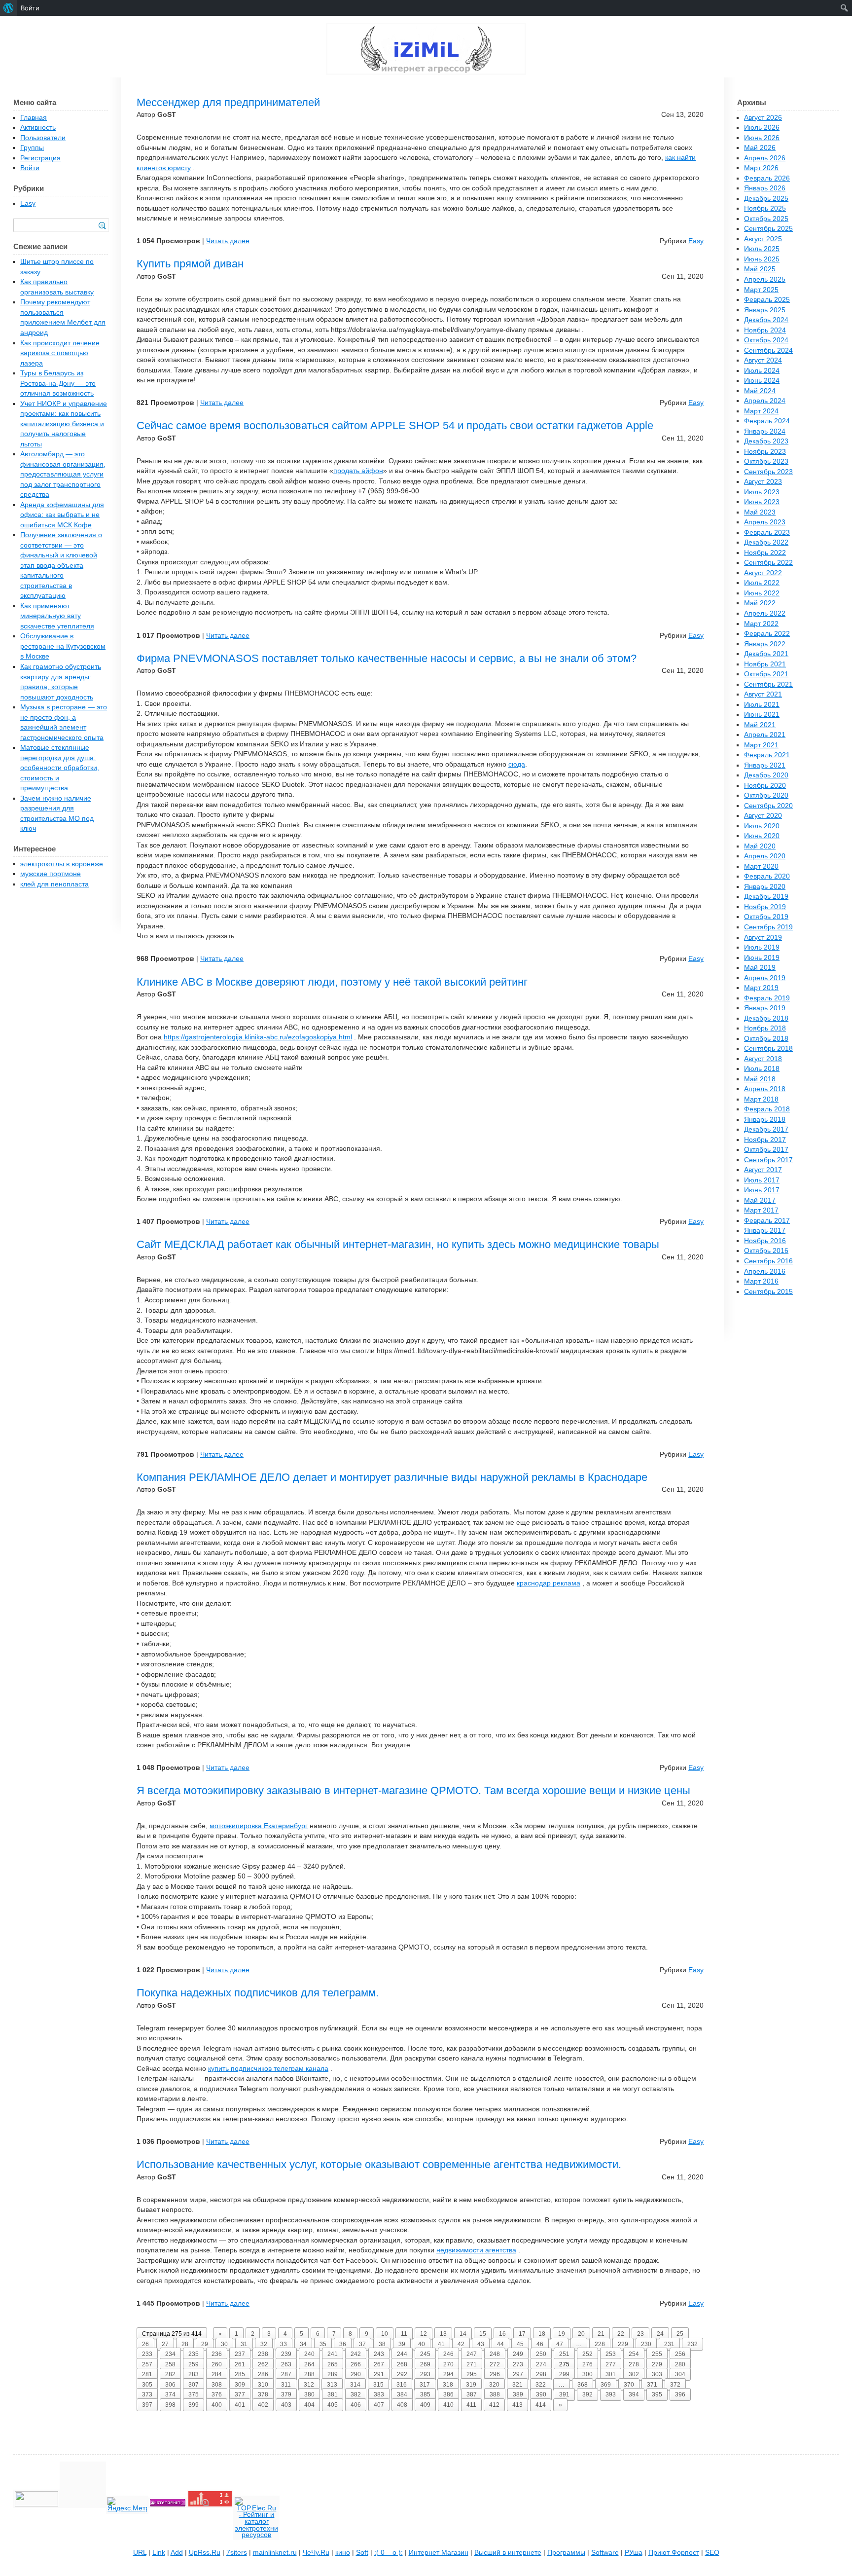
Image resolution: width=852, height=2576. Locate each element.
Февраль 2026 (767, 178)
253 (611, 2354)
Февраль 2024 (767, 421)
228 (600, 2344)
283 (194, 2374)
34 (303, 2344)
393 (611, 2394)
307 (194, 2385)
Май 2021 (760, 725)
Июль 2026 (762, 128)
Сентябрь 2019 (768, 927)
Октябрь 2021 (766, 674)
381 (333, 2394)
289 (333, 2374)
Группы (32, 148)
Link (159, 2553)
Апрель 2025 (765, 279)
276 (587, 2364)
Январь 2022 (765, 644)
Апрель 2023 (765, 522)
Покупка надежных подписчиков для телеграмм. (258, 1993)
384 (402, 2394)
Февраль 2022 (767, 634)
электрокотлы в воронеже (62, 864)
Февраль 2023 (767, 533)
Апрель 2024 (765, 401)
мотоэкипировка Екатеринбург (259, 1826)
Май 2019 (760, 968)
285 (240, 2374)
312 (309, 2385)
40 (422, 2344)
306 (170, 2385)
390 (541, 2394)
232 (692, 2344)
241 (333, 2354)
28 (185, 2344)
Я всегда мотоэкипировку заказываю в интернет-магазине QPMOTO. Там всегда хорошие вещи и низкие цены (413, 1790)
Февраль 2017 (767, 1221)
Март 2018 (761, 1099)
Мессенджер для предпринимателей (228, 102)
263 (286, 2364)
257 (147, 2364)
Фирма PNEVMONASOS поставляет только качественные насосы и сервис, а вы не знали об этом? (387, 658)
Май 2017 (760, 1200)
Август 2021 (763, 694)
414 (541, 2405)
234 (170, 2354)
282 (170, 2374)
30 (224, 2344)
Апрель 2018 (765, 1089)
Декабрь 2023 (766, 441)
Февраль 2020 (767, 876)
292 (402, 2374)
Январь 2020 (765, 887)
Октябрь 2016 (766, 1251)
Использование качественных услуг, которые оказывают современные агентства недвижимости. (379, 2164)
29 (205, 2344)
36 (343, 2344)
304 (680, 2374)
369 (606, 2385)
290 (356, 2374)
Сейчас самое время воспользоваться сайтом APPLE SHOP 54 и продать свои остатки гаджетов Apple (395, 425)
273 (518, 2364)
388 (495, 2394)
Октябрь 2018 (766, 1039)
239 (286, 2354)
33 (284, 2344)
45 (520, 2344)
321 (517, 2385)
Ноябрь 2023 (765, 452)
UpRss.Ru (205, 2553)
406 (356, 2405)
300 (587, 2374)
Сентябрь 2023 (768, 472)
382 (356, 2394)
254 (634, 2354)
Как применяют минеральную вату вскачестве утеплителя (57, 616)
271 (472, 2364)
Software (605, 2553)
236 (217, 2354)
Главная (34, 118)
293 (425, 2374)
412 (494, 2405)
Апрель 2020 (765, 856)
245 (425, 2354)
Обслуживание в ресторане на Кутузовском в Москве (63, 646)
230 (646, 2344)
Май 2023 (760, 512)
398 (170, 2405)
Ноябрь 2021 (765, 664)
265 (333, 2364)
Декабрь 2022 (766, 542)
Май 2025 (760, 269)
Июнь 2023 (762, 502)
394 (634, 2394)
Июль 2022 (762, 583)
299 (564, 2374)
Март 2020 (761, 866)
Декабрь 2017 (766, 1129)
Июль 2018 (762, 1069)
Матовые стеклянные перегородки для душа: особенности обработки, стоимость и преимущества (60, 768)
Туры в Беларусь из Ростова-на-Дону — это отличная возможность (58, 383)
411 (471, 2405)
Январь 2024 (765, 431)
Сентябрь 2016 (768, 1261)
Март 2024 (761, 411)
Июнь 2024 (762, 381)
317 (425, 2385)
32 (264, 2344)
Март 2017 (761, 1210)
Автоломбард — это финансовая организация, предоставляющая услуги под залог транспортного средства (63, 474)
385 (425, 2394)
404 (309, 2405)
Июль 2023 (762, 492)
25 (680, 2334)
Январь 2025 (765, 310)
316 (402, 2385)
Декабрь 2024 (766, 320)
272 (495, 2364)
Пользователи (43, 138)
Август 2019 (763, 938)
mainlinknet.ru (275, 2553)
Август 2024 (763, 360)
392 (587, 2394)
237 (240, 2354)
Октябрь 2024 (766, 340)
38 (382, 2344)
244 (402, 2354)
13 (443, 2334)
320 (494, 2385)
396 (680, 2394)
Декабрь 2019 (766, 897)
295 (472, 2374)
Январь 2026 (765, 188)
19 (562, 2334)
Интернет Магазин (439, 2553)
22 (621, 2334)
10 (385, 2334)
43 (481, 2344)
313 (332, 2385)
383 (379, 2394)
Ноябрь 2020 (765, 786)
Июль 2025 (762, 249)
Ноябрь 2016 (765, 1241)
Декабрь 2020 (766, 775)
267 (379, 2364)
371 (652, 2385)
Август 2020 (763, 816)
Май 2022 (760, 603)
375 (194, 2394)
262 (263, 2364)
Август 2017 (763, 1170)
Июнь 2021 (762, 715)
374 (170, 2394)
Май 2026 (760, 148)
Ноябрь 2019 (765, 907)
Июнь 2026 (762, 138)
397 (147, 2405)
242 (356, 2354)
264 (309, 2364)
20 (581, 2334)
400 (217, 2405)
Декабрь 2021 (766, 654)
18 (542, 2334)
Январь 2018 (765, 1120)
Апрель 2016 (765, 1271)
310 (263, 2385)
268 (402, 2364)
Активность (38, 128)
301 (611, 2374)
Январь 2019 (765, 1008)
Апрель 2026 (765, 158)
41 (441, 2344)
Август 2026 (763, 118)
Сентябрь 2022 (768, 563)
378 (263, 2394)
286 (263, 2374)
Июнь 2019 (762, 958)
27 (165, 2344)
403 (286, 2405)
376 (217, 2394)
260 (217, 2364)
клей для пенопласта (54, 884)
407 (379, 2405)
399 (194, 2405)
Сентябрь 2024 (768, 350)
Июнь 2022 (762, 593)
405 (333, 2405)
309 (240, 2385)
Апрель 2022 (765, 613)
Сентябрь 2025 (768, 229)
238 (263, 2354)
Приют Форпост (674, 2553)
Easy (696, 241)
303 (657, 2374)
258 (170, 2364)
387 (472, 2394)
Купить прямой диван (190, 264)
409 (425, 2405)
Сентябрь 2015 (768, 1292)
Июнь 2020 (762, 836)
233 (147, 2354)
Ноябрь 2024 (765, 330)
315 (378, 2385)
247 (472, 2354)
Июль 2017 (762, 1180)
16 (502, 2334)
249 (518, 2354)
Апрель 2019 (765, 978)
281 (147, 2374)
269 (425, 2364)
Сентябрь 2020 (768, 806)
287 (286, 2374)
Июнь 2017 (762, 1190)
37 (362, 2344)
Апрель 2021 (765, 735)
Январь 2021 (765, 765)
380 (309, 2394)
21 (601, 2334)
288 (309, 2374)
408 (402, 2405)
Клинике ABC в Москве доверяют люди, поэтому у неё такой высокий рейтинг (332, 982)
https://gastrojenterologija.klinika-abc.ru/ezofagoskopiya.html (258, 1037)
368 (583, 2385)
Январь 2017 (765, 1231)
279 (657, 2364)
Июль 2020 (762, 826)
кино (343, 2553)
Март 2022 (761, 624)
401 (240, 2405)
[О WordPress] (9, 8)
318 (448, 2385)
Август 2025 (763, 239)
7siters (237, 2553)
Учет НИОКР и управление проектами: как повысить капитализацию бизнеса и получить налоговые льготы (64, 424)
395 (657, 2394)
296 (495, 2374)
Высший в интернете (508, 2553)
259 (194, 2364)
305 (147, 2385)
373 (147, 2394)
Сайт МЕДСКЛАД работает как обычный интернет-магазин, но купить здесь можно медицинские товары (398, 1244)
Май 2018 (760, 1079)
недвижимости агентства (476, 2250)
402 (263, 2405)
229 (623, 2344)
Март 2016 (761, 1281)
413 (517, 2405)
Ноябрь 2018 (765, 1028)
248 (495, 2354)
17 (522, 2334)
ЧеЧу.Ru (316, 2553)
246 (448, 2354)
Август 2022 (763, 573)
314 (355, 2385)
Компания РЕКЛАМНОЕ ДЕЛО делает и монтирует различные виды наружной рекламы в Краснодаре (392, 1477)
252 (587, 2354)
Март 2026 (761, 168)
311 (286, 2385)
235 (194, 2354)
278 (634, 2364)
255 (657, 2354)
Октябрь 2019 (766, 917)
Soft (362, 2553)
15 (483, 2334)
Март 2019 (761, 988)
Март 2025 (761, 290)
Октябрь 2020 (766, 795)
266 (356, 2364)
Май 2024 (760, 391)
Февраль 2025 (767, 300)
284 (217, 2374)
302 (634, 2374)
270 (448, 2364)
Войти (30, 168)
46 (540, 2344)
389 (518, 2394)
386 (448, 2394)
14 (463, 2334)
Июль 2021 (762, 705)
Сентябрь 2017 (768, 1160)
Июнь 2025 (762, 259)
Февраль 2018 (767, 1109)
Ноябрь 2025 (765, 208)
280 (680, 2364)
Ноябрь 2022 (765, 553)
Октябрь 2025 (766, 219)
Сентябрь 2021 (768, 684)
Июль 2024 (762, 371)
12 (424, 2334)
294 (448, 2374)
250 (541, 2354)
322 (541, 2385)
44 (500, 2344)
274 (541, 2364)
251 (564, 2354)
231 (669, 2344)
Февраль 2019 (767, 998)
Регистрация (40, 158)
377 (240, 2394)
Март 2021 (761, 745)
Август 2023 (763, 482)
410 (448, 2405)
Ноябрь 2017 (765, 1140)
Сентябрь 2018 (768, 1049)
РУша (634, 2553)
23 (640, 2334)
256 (680, 2354)
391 (564, 2394)
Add (177, 2553)
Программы (566, 2553)
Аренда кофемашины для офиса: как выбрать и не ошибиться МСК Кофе (62, 515)
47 (560, 2344)
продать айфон (358, 471)
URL (140, 2553)
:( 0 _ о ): (389, 2553)
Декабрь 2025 (766, 199)
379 (286, 2394)
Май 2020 (760, 846)
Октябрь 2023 (766, 461)
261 (240, 2364)
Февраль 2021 (767, 755)
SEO (712, 2553)
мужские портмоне (51, 874)
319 (471, 2385)
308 (217, 2385)
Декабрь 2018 (766, 1018)
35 (323, 2344)
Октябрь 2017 (766, 1150)
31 (244, 2344)
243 (379, 2354)
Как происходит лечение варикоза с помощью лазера (60, 353)
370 (629, 2385)
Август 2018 (763, 1059)
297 (518, 2374)
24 (660, 2334)
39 (402, 2344)
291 (379, 2374)
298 (541, 2374)
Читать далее (228, 241)
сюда (517, 764)
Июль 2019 (762, 947)
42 (461, 2344)
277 (611, 2364)
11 (404, 2334)
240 (309, 2354)
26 (145, 2344)
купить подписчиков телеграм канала (268, 2069)
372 (675, 2385)
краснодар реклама (549, 1583)
